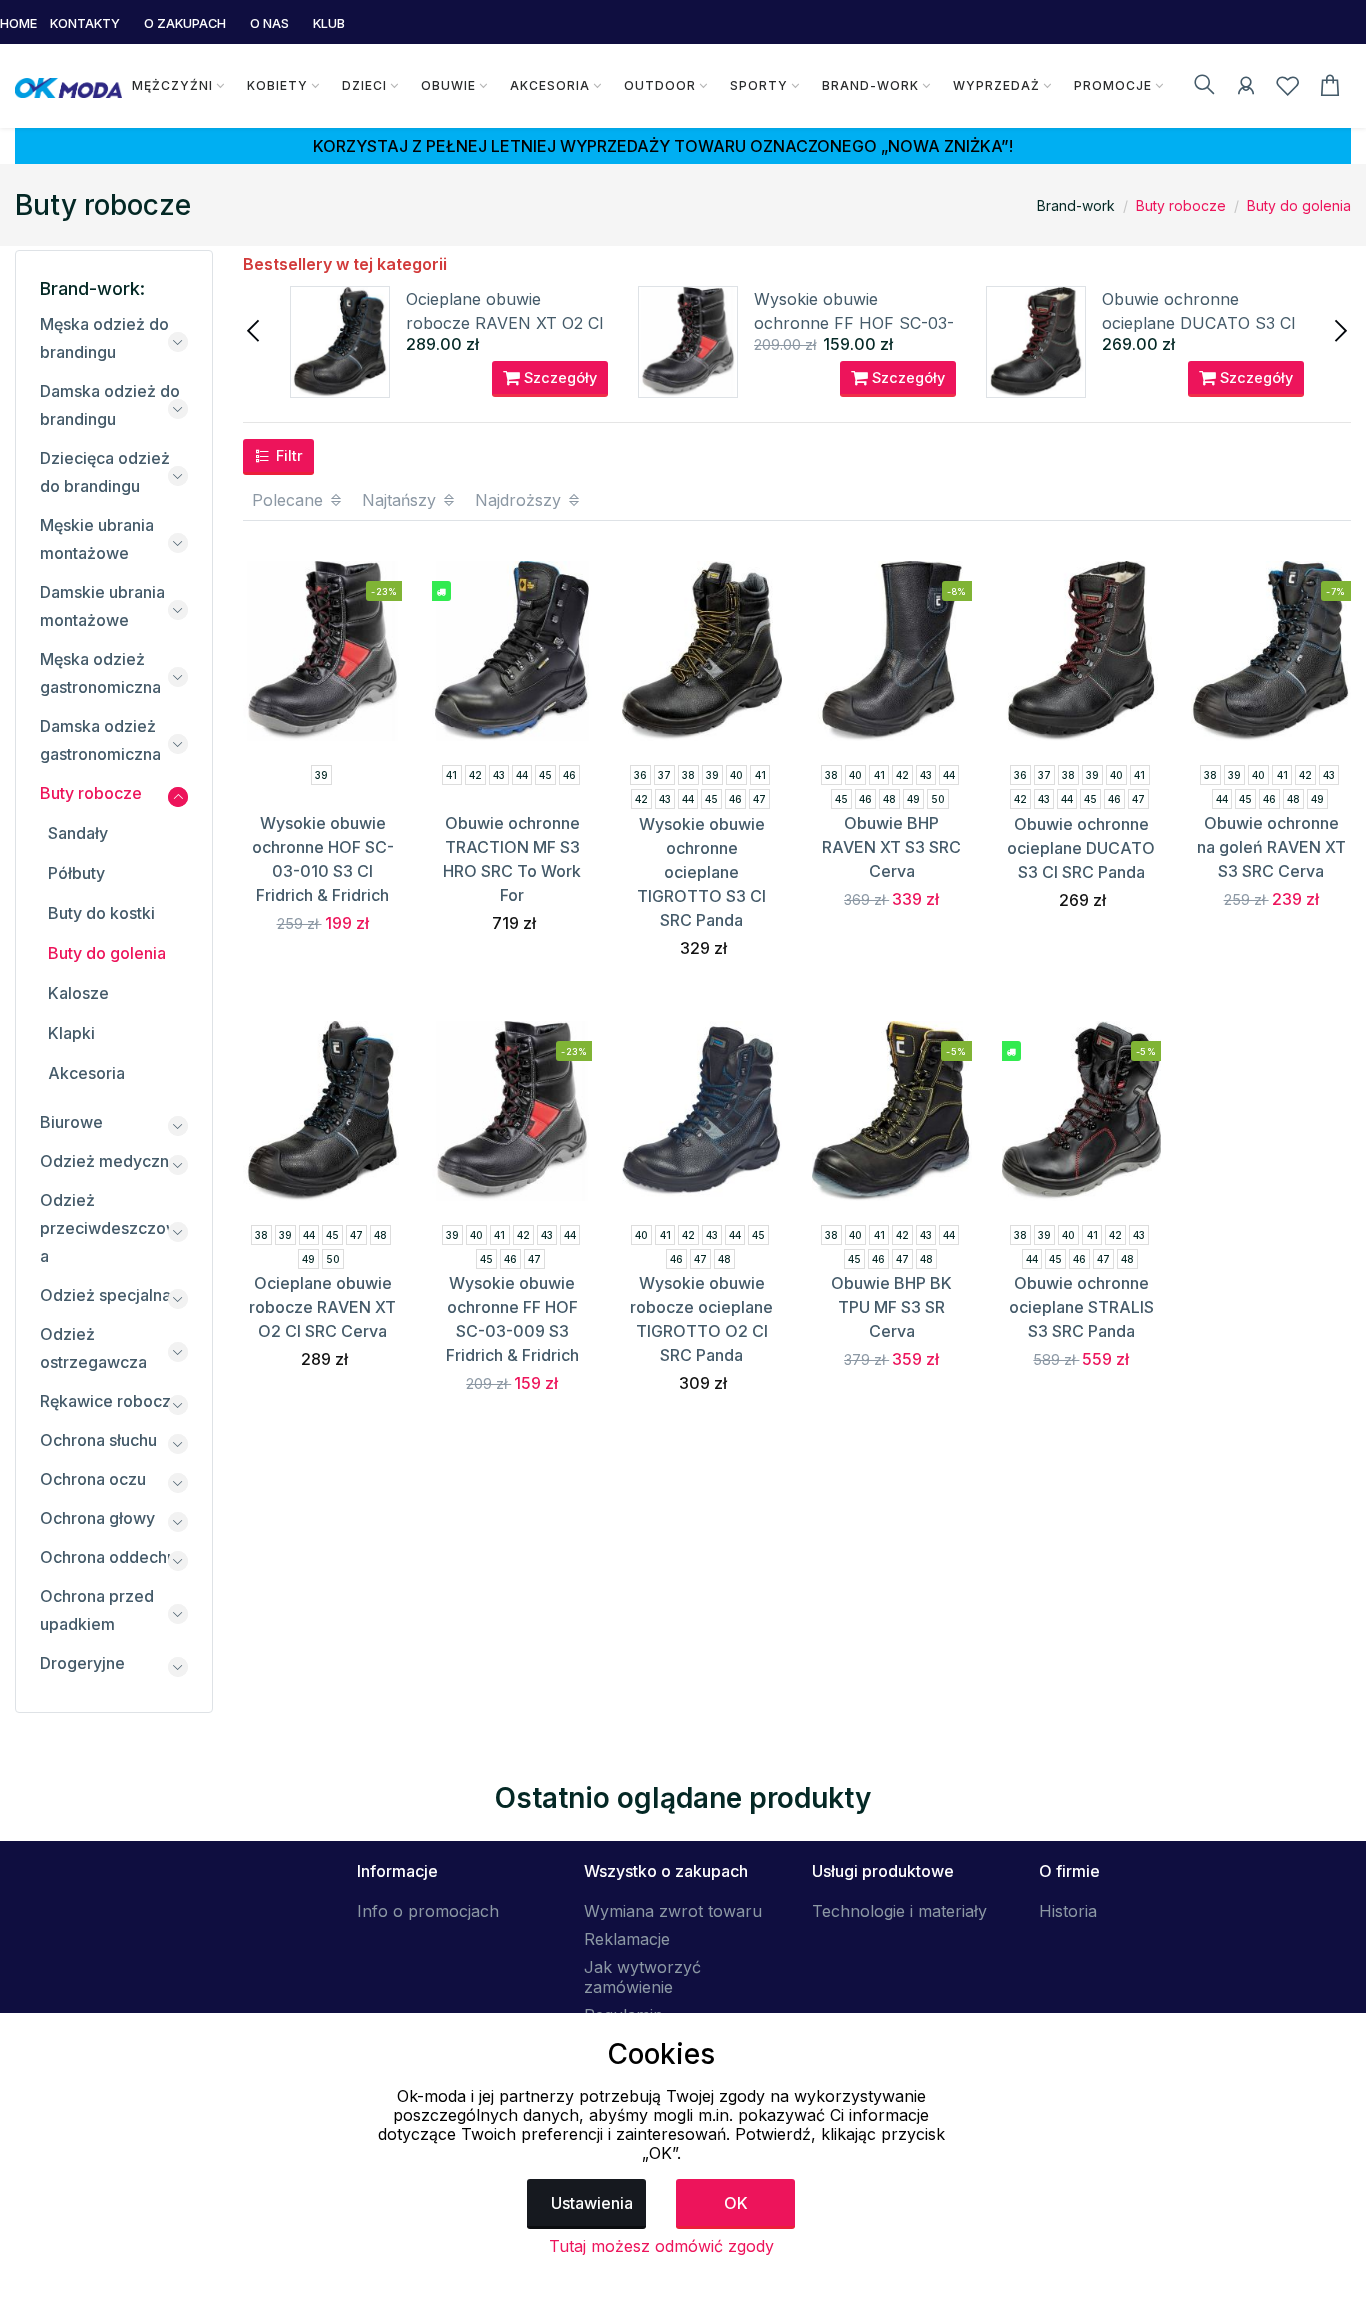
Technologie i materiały (899, 1911)
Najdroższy (520, 500)
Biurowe (71, 1122)
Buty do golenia (1299, 205)
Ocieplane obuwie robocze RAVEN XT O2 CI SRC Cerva (505, 323)
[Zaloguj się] (1246, 89)
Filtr (287, 455)
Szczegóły (558, 377)
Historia (1068, 1911)
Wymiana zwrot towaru (673, 1911)
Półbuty (76, 873)
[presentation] (255, 329)
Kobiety (277, 85)
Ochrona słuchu (98, 1440)
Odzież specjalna (105, 1295)
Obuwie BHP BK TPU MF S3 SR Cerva (891, 1307)
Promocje (1113, 85)
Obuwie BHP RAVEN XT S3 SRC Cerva (891, 847)
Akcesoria (550, 85)
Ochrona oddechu (108, 1557)
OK (736, 2203)
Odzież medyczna (109, 1161)
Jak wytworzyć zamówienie (642, 1977)
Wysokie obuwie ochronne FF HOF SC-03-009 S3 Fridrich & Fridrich (854, 323)
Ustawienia (592, 2203)
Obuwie (448, 85)
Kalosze (78, 993)
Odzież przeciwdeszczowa (109, 1228)
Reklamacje (627, 1939)
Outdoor (660, 85)
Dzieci (364, 85)
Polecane (290, 500)
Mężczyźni (172, 85)
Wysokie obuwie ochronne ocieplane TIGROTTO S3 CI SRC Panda (701, 872)
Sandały (78, 833)
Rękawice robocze (110, 1401)
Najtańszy (401, 500)
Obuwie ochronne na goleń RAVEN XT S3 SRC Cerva (1271, 847)
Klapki (71, 1033)
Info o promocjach (428, 1911)
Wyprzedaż (996, 85)
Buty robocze (1181, 205)
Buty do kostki (101, 913)
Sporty (759, 85)
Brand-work (870, 85)
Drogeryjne (82, 1663)
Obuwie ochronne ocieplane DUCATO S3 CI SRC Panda (1199, 323)
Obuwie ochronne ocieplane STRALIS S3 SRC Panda (1081, 1307)
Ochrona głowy (97, 1518)
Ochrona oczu (93, 1479)
